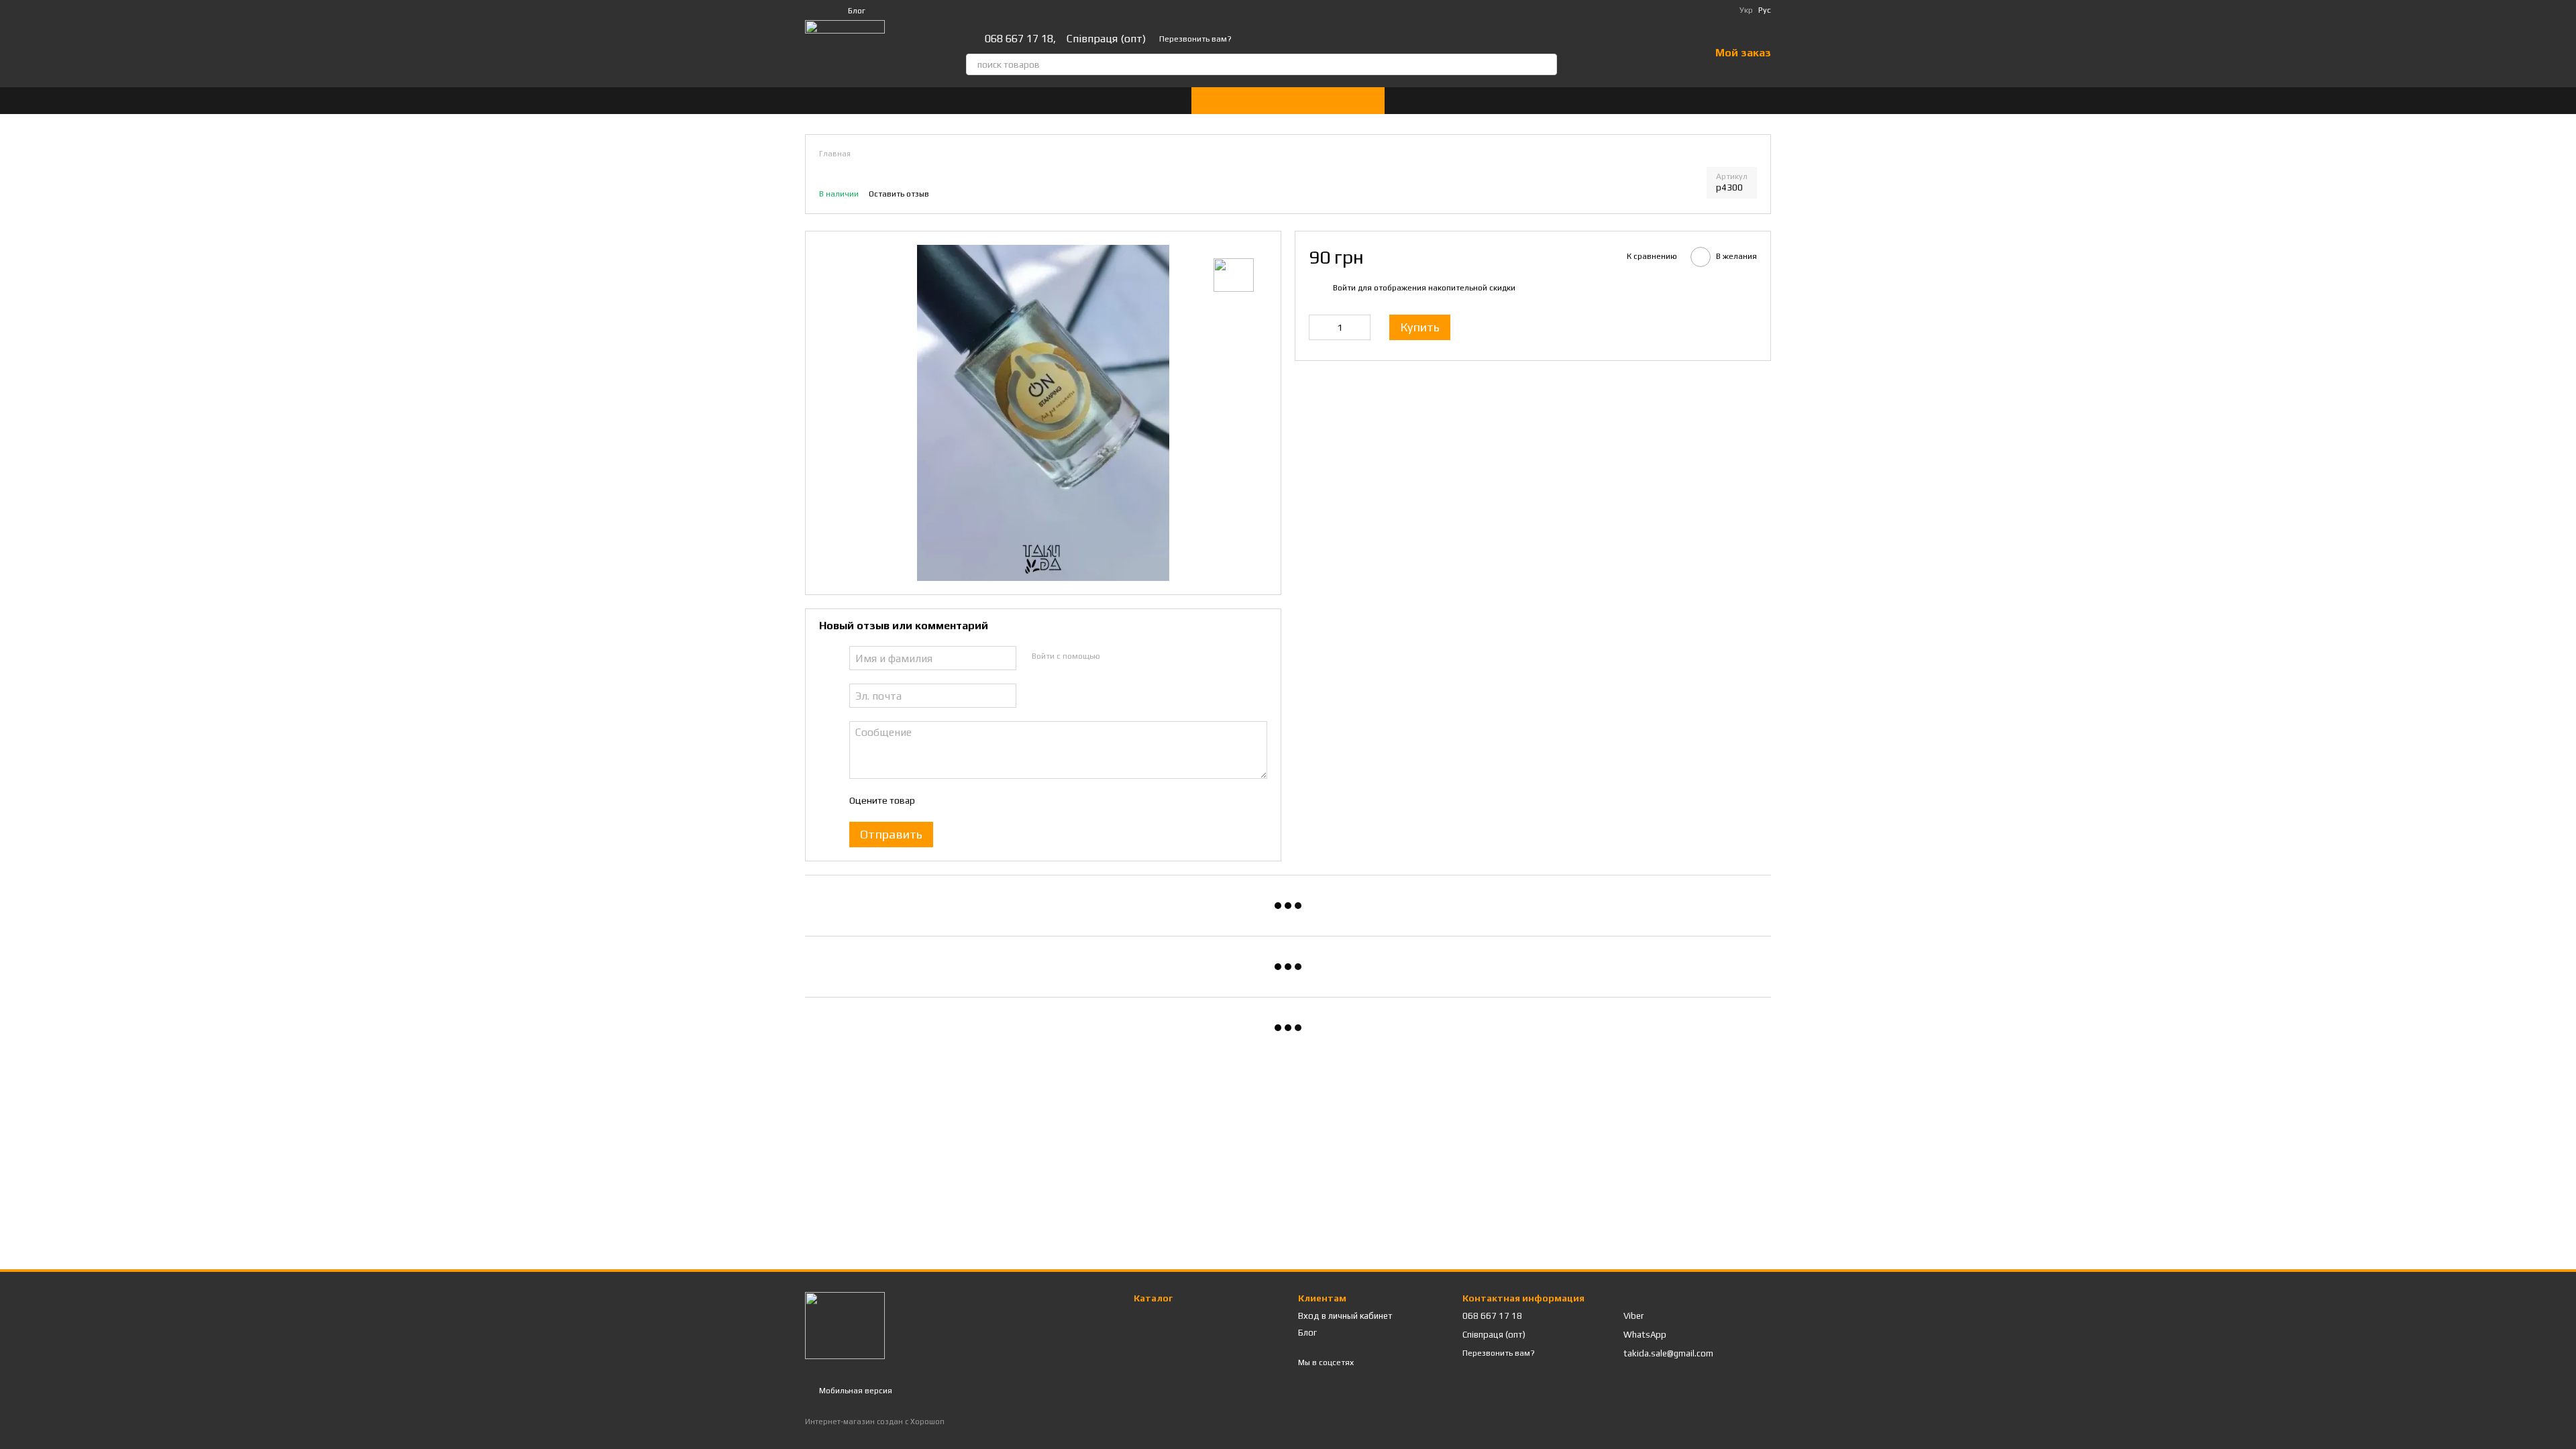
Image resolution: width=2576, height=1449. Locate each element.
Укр (1746, 10)
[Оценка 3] (979, 800)
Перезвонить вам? (1195, 39)
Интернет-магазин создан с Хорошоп (875, 1421)
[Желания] (1664, 54)
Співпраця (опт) (1106, 39)
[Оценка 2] (958, 800)
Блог (857, 11)
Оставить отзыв (899, 194)
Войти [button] (1344, 288)
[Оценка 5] (1022, 800)
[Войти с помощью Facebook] (1114, 656)
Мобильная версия (855, 1391)
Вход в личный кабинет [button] (1345, 1316)
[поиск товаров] (1546, 64)
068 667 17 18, (1020, 39)
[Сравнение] (1629, 54)
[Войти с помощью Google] (1136, 656)
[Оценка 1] (936, 800)
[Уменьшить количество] (1319, 327)
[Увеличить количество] (1360, 327)
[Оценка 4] (1001, 800)
